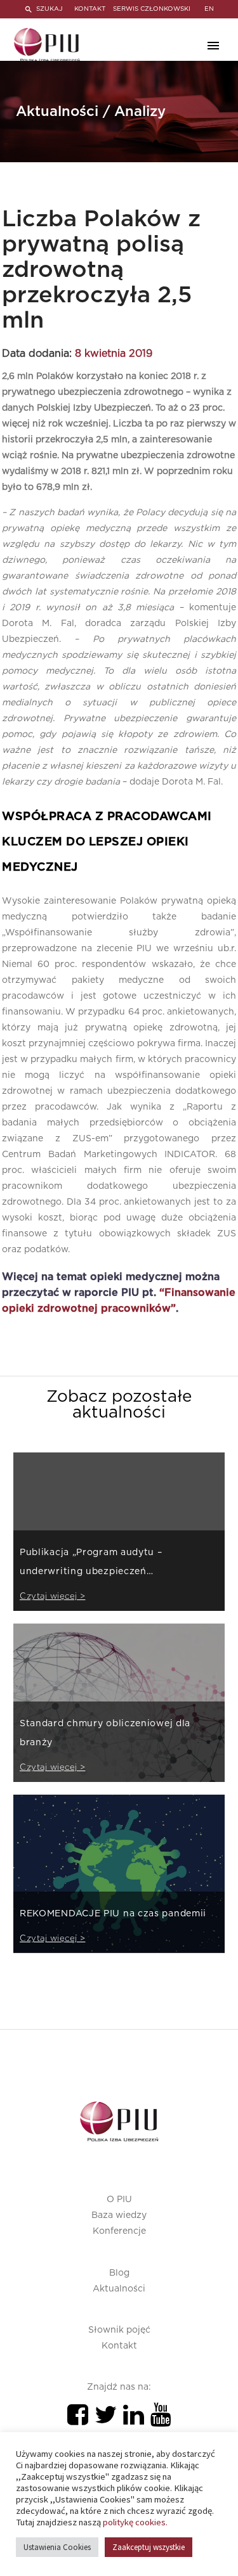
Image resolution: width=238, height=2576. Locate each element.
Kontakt (119, 2346)
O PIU (119, 2200)
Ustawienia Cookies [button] (57, 2547)
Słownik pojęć (119, 2330)
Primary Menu (213, 46)
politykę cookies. (135, 2522)
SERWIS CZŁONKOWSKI (152, 9)
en (209, 9)
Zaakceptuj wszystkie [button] (149, 2547)
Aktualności (119, 2289)
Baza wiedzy (119, 2215)
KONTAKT (90, 9)
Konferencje (119, 2231)
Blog (119, 2273)
